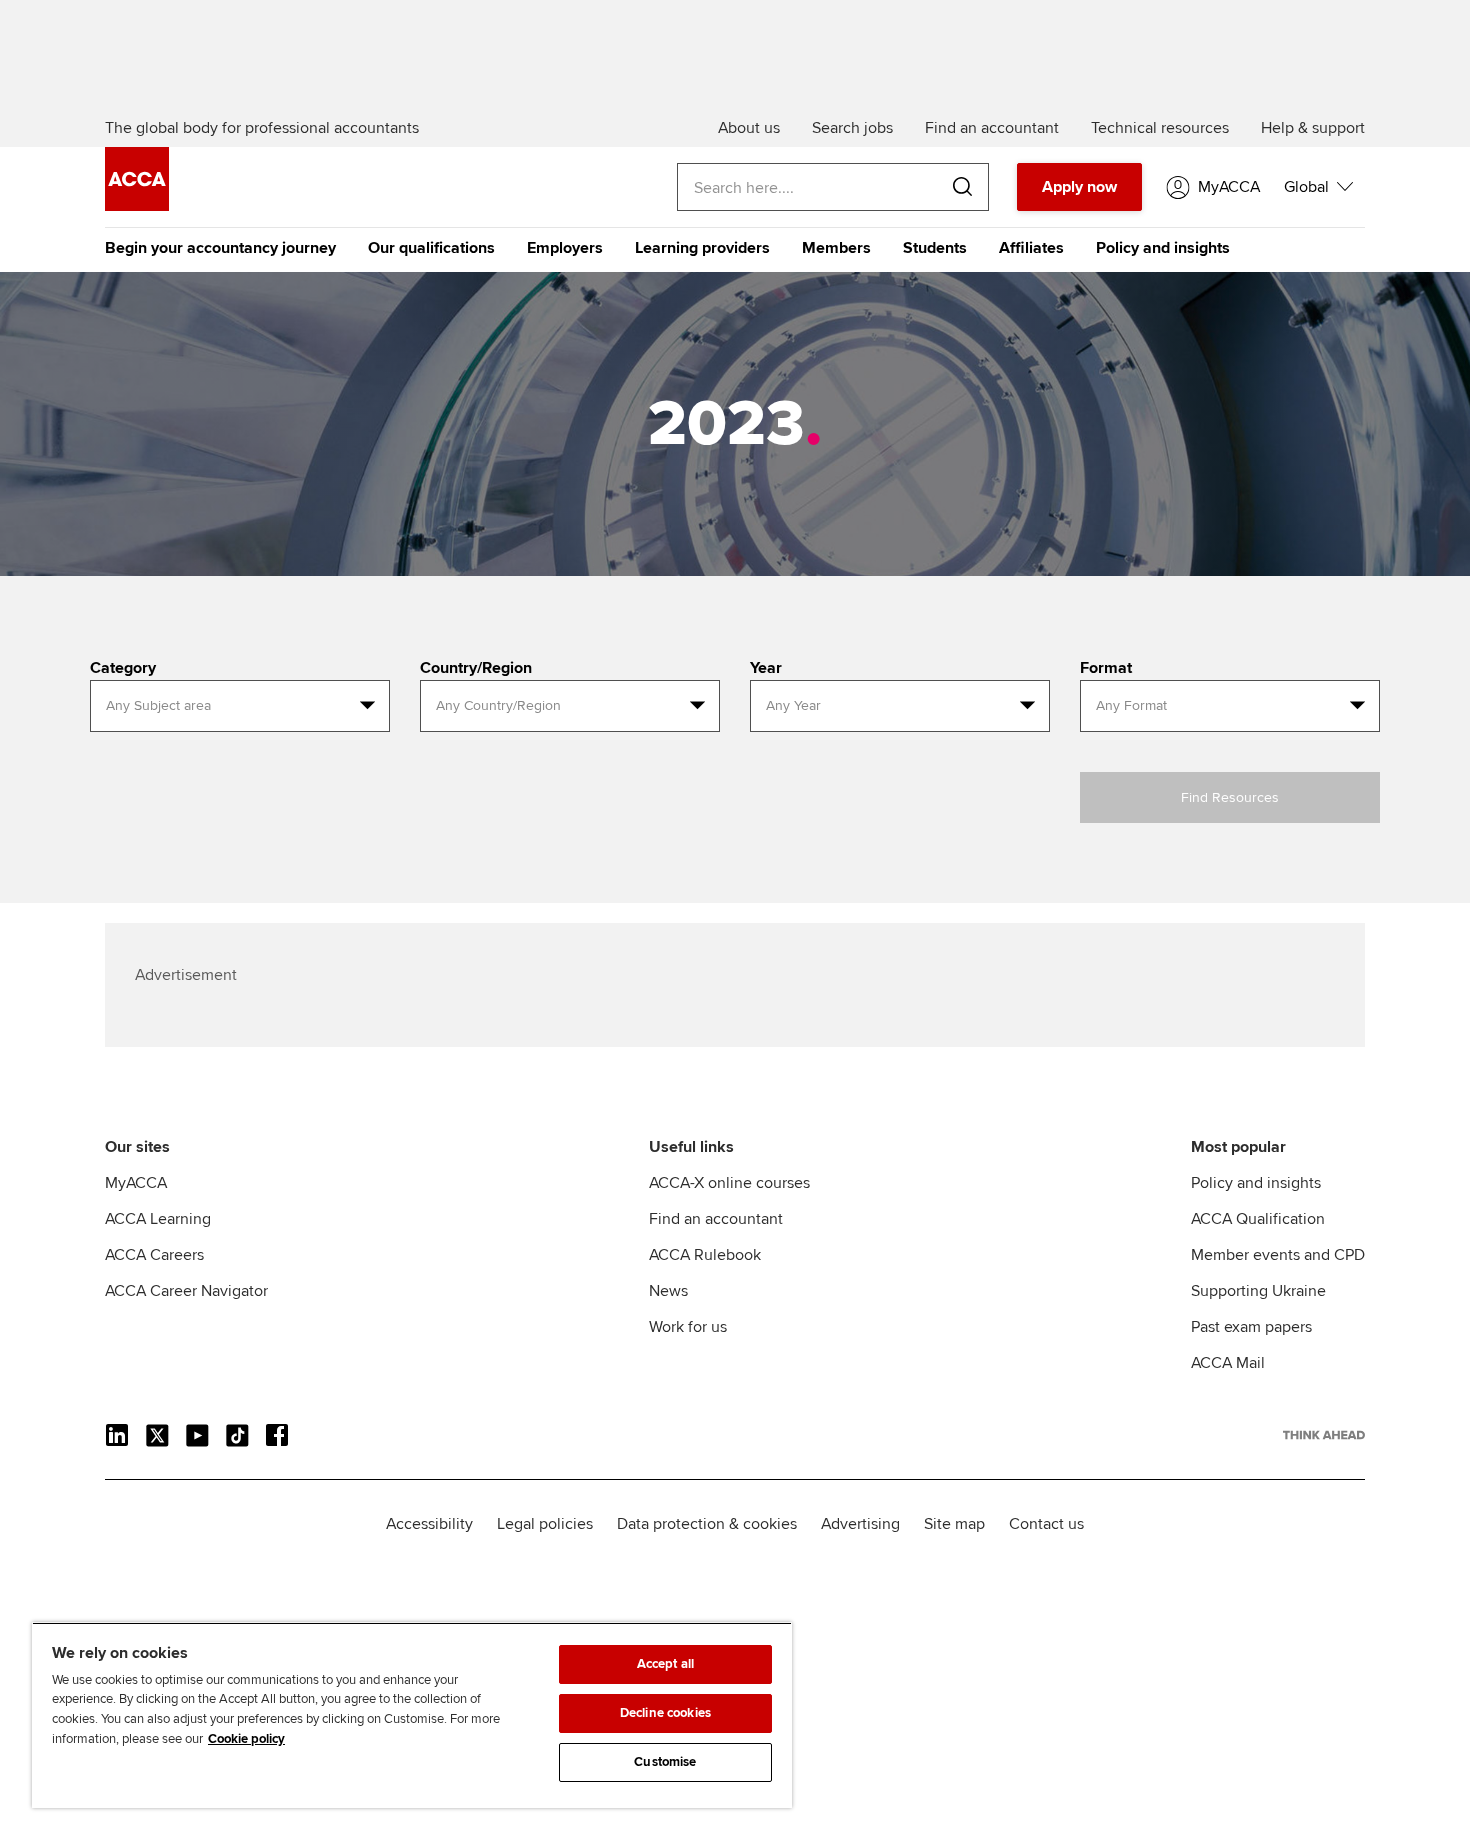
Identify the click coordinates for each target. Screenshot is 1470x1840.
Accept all (665, 1664)
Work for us (688, 1327)
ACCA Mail (1228, 1363)
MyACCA (136, 1183)
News (668, 1291)
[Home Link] (1324, 1435)
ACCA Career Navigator (186, 1291)
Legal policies (545, 1524)
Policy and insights (1163, 248)
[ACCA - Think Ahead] (137, 206)
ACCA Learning (158, 1219)
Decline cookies (665, 1713)
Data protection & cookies (707, 1524)
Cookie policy (246, 1739)
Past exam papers (1251, 1327)
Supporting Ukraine (1258, 1291)
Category (123, 668)
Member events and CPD (1278, 1255)
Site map (954, 1524)
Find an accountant (716, 1219)
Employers (565, 248)
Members (836, 248)
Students (935, 248)
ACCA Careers (154, 1255)
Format (1106, 668)
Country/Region (476, 668)
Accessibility (429, 1524)
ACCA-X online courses (729, 1183)
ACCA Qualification (1258, 1219)
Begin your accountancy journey (220, 248)
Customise (665, 1762)
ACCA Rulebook (705, 1255)
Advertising (860, 1524)
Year (766, 668)
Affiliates (1031, 248)
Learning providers (702, 248)
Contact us (1046, 1524)
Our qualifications (431, 248)
